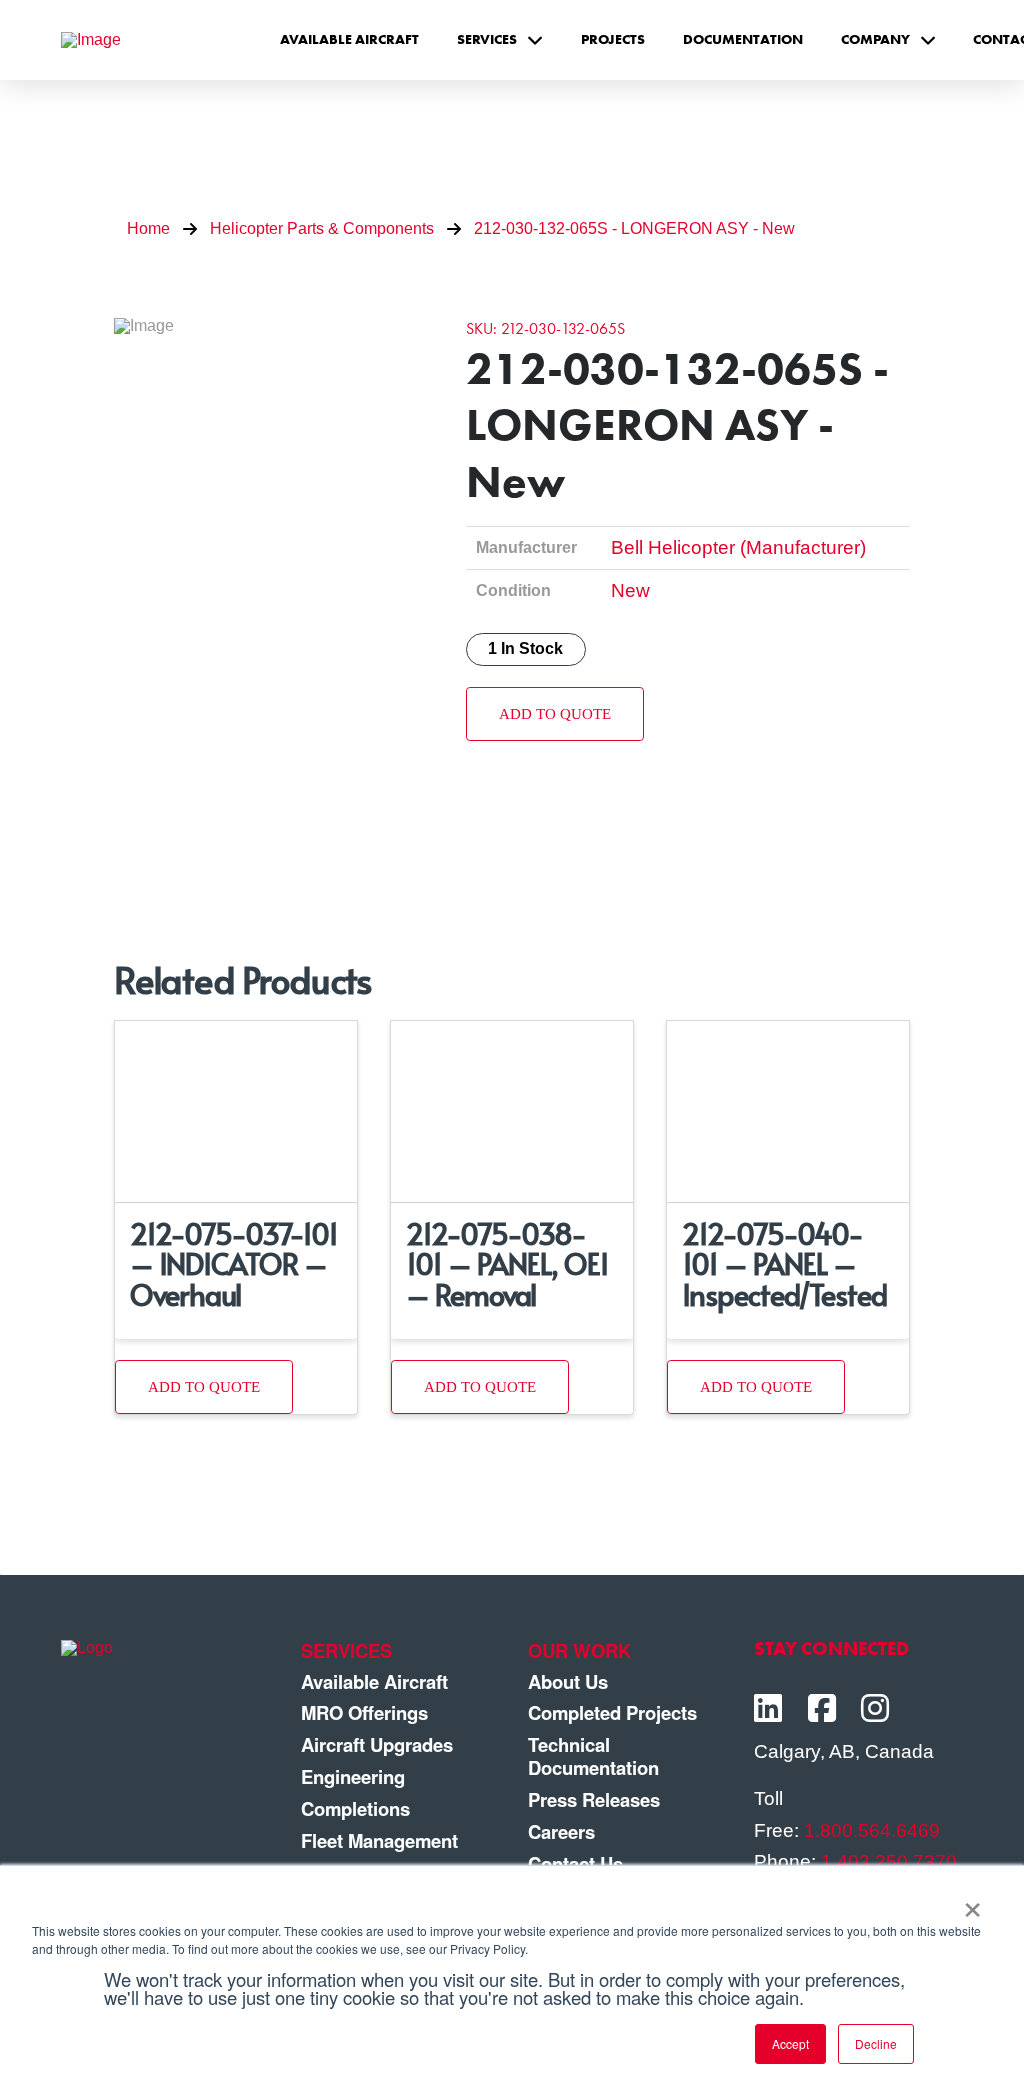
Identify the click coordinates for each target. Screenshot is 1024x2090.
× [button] (972, 1903)
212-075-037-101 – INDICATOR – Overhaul (234, 1263)
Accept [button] (790, 2043)
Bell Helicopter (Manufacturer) (738, 547)
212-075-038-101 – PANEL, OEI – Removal (507, 1263)
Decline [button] (876, 2043)
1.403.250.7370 (889, 1861)
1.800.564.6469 (872, 1830)
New (630, 590)
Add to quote (555, 713)
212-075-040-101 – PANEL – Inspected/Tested (784, 1263)
